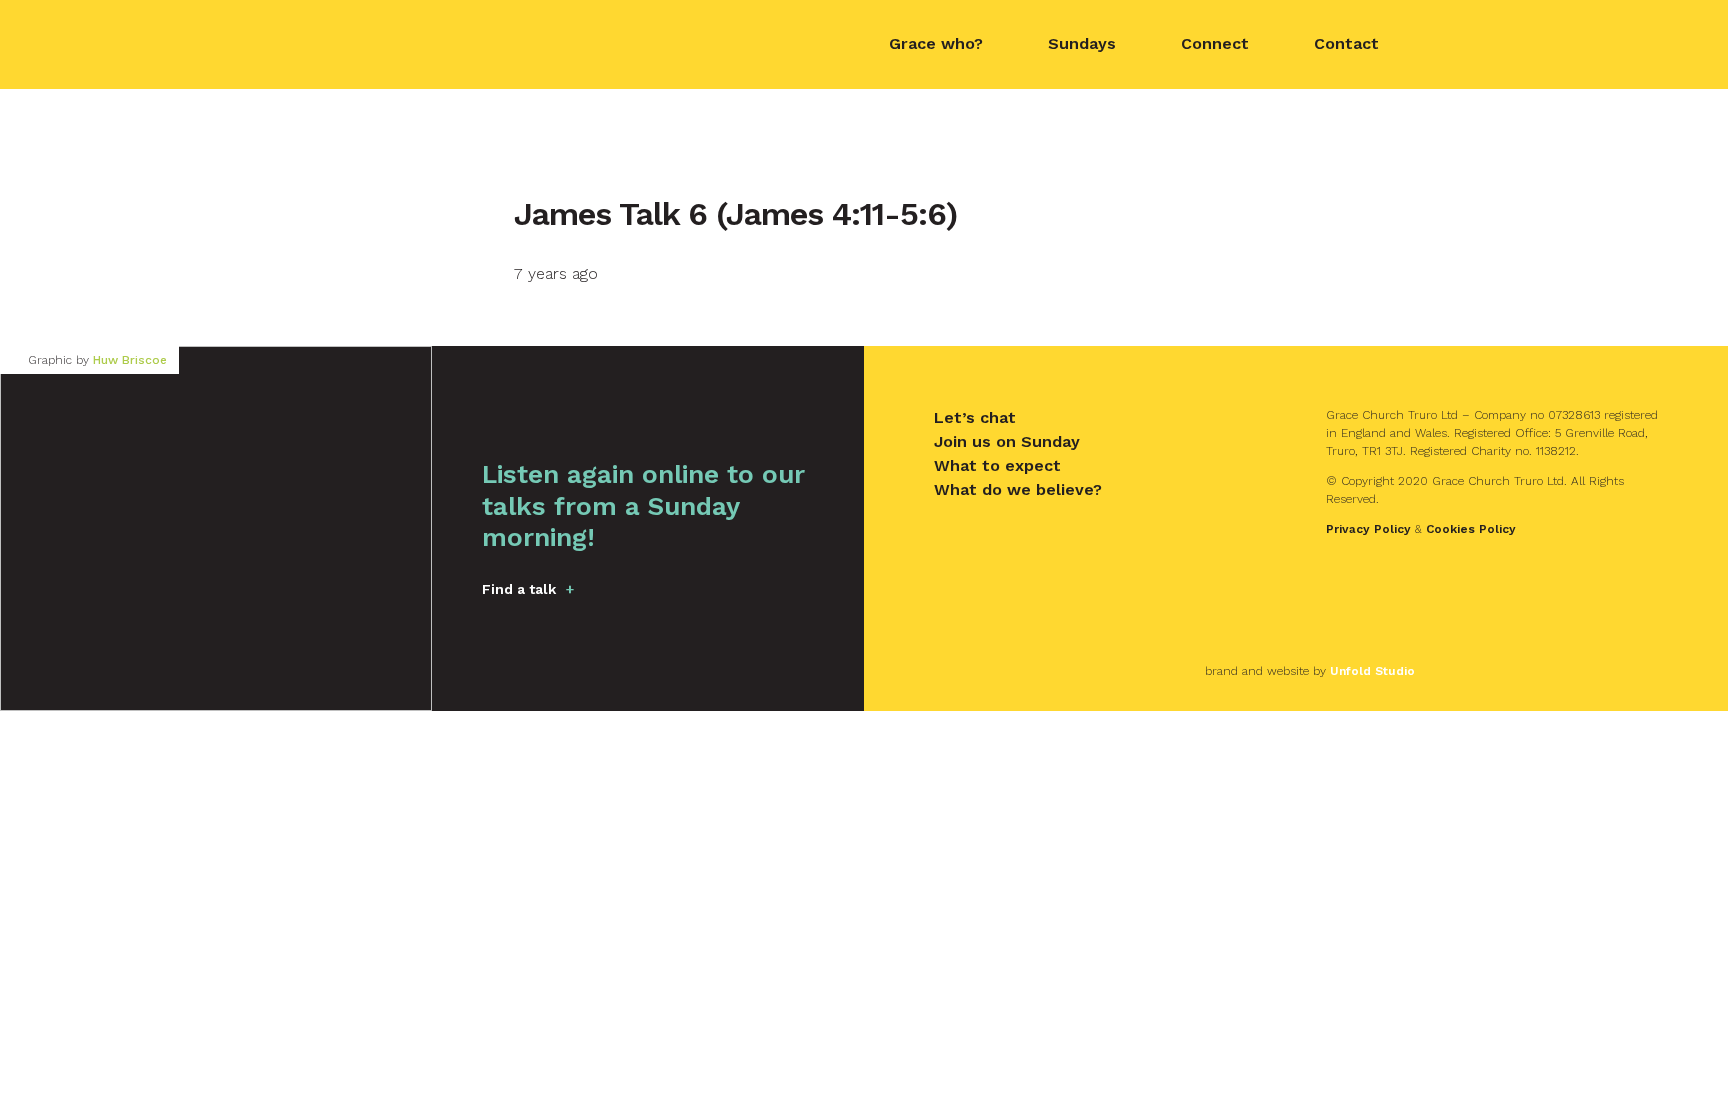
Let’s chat (975, 417)
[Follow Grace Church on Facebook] (1449, 45)
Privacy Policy (1368, 529)
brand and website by (1310, 671)
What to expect (997, 465)
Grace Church (384, 42)
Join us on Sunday (1007, 441)
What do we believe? (1018, 489)
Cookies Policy (1471, 529)
